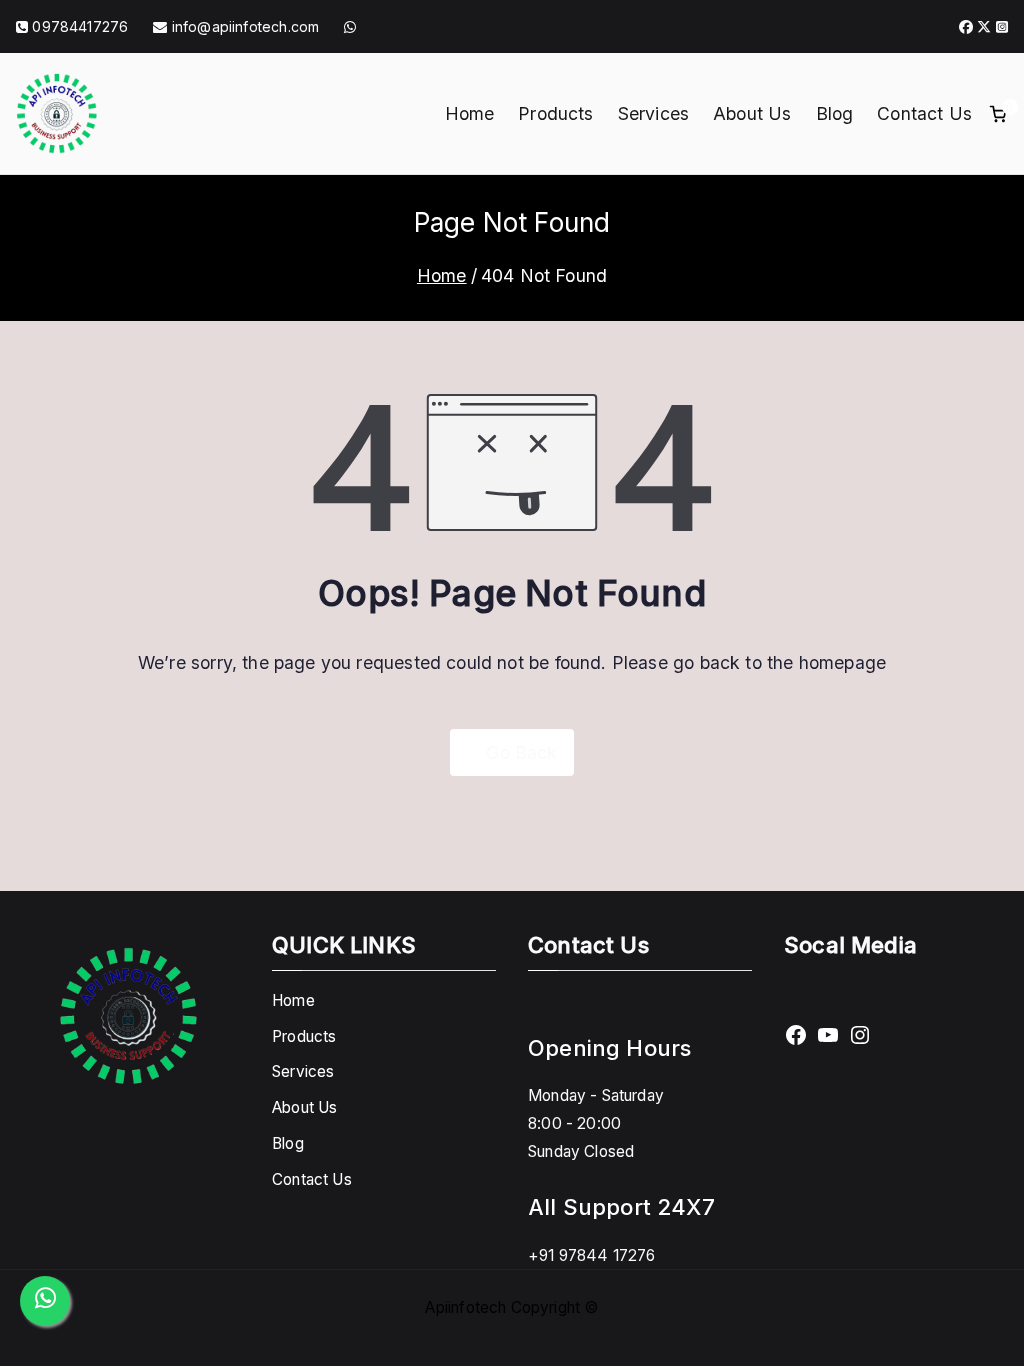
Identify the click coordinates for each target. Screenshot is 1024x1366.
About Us (752, 113)
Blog (835, 113)
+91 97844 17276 (592, 1255)
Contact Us (924, 113)
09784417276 (80, 26)
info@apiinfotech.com (243, 26)
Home (470, 113)
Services (653, 113)
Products (555, 113)
